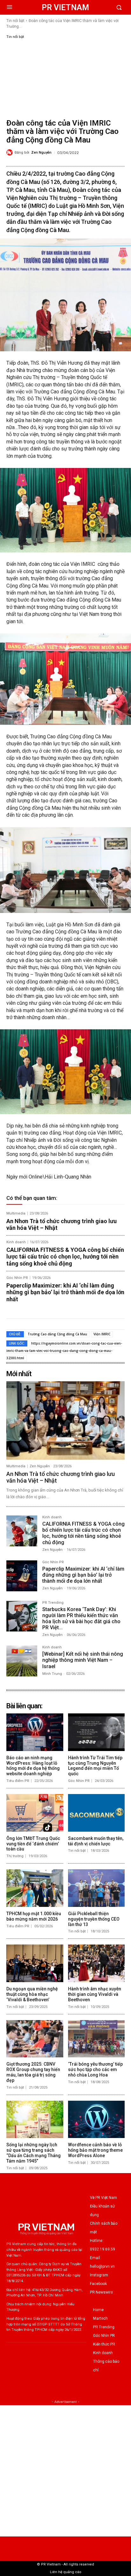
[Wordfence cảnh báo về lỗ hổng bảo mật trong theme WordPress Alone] (97, 2120)
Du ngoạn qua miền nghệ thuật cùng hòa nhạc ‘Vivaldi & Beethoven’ (32, 1994)
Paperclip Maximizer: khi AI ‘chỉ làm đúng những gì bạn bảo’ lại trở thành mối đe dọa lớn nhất (65, 1292)
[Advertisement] (65, 78)
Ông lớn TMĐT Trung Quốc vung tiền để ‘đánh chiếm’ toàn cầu (33, 1844)
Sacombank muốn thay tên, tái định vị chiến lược (96, 1841)
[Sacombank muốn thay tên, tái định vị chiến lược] (97, 1813)
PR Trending (53, 1603)
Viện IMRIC (102, 1334)
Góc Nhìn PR (17, 1278)
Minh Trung (52, 1674)
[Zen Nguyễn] (10, 152)
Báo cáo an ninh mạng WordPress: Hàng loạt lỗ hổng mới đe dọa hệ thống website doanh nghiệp (33, 1766)
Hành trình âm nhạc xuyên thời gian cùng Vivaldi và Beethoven (95, 1994)
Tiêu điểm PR (18, 1781)
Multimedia (16, 1213)
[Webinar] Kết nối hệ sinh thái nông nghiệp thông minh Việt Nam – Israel (83, 1660)
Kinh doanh (16, 1242)
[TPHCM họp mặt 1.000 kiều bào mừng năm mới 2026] (35, 1888)
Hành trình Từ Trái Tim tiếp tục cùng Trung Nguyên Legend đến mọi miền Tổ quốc (95, 1766)
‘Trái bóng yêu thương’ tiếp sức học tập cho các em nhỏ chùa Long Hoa (95, 2069)
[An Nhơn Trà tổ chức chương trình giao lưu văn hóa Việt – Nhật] (65, 1420)
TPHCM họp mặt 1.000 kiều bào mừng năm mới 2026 (34, 1916)
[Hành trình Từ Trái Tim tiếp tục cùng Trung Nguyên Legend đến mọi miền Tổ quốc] (97, 1732)
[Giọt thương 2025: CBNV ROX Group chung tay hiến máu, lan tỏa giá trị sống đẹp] (35, 2039)
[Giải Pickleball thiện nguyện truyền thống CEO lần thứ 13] (97, 1888)
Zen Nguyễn (41, 153)
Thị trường (15, 1856)
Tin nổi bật (15, 21)
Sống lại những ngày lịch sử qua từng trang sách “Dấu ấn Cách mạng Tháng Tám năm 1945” (34, 2153)
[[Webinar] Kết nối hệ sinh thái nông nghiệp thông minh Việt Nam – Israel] (22, 1661)
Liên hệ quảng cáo (66, 2572)
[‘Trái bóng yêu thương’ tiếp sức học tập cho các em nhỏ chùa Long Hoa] (97, 2039)
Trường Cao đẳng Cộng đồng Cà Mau (57, 1334)
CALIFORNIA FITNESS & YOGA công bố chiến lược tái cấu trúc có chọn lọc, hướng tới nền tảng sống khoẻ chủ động (65, 1257)
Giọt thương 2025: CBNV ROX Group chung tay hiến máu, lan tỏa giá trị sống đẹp (33, 2072)
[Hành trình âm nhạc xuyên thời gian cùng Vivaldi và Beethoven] (97, 1963)
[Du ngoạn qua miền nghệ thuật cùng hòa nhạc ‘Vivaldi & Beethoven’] (35, 1963)
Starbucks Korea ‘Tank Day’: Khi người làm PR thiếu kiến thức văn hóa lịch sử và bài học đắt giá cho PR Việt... (81, 1619)
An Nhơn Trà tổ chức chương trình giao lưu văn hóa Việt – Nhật (62, 1225)
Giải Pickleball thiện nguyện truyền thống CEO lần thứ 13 (94, 1919)
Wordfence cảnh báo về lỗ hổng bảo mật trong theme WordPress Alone (95, 2150)
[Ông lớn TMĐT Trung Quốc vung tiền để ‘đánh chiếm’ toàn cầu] (35, 1813)
